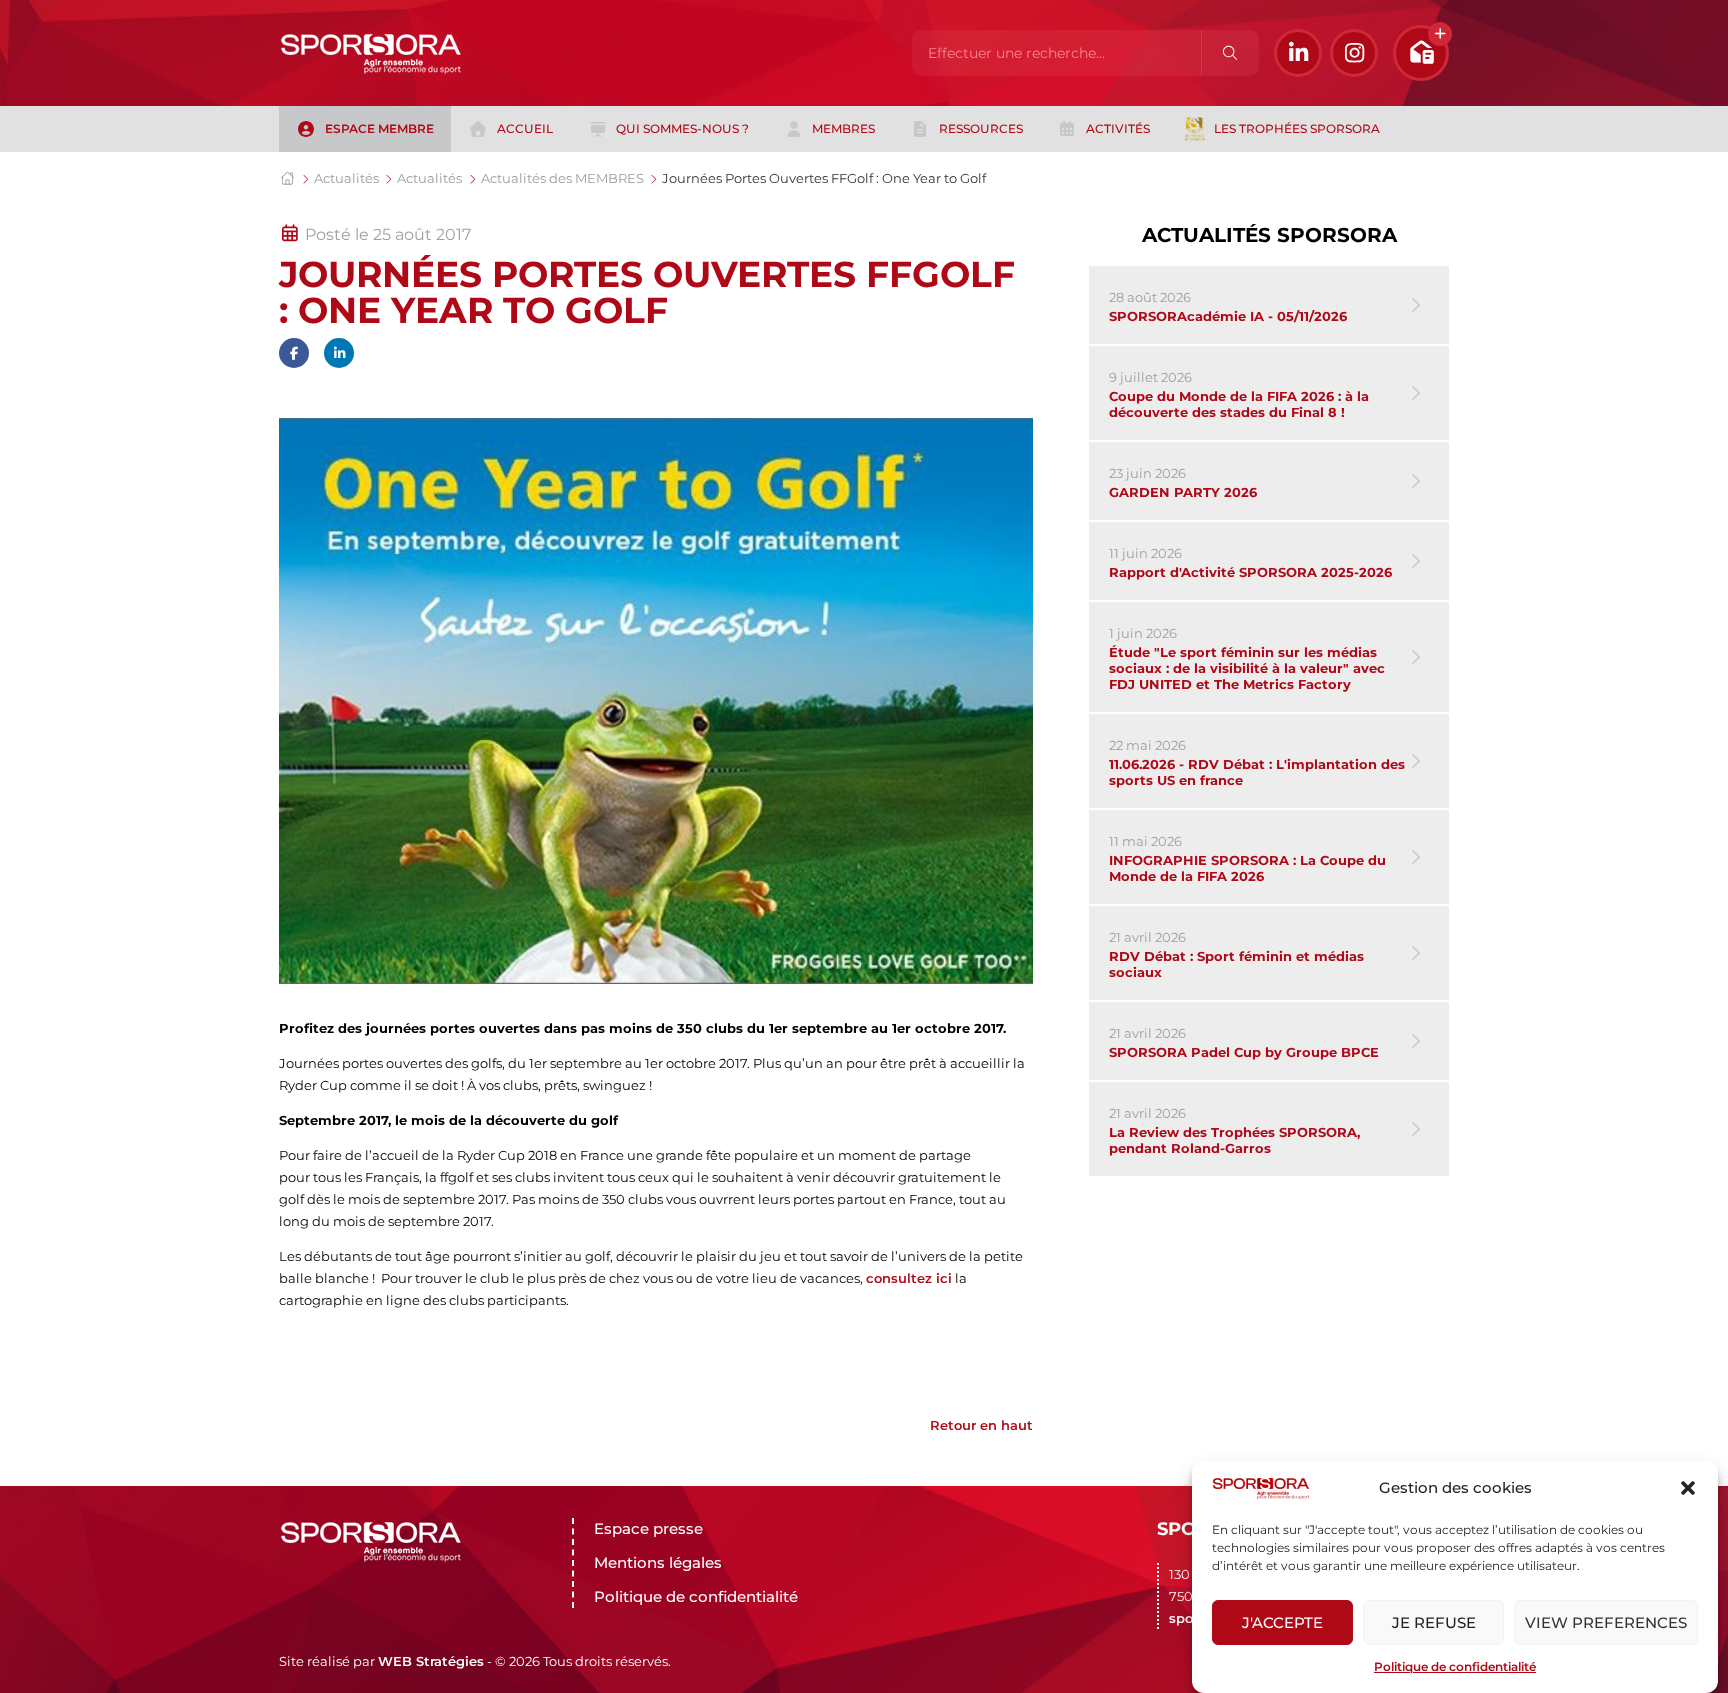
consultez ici (909, 1278)
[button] (1688, 1488)
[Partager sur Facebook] (294, 353)
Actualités (346, 178)
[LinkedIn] (1298, 53)
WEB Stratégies (431, 1661)
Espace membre (379, 128)
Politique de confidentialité (1455, 1666)
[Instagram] (1354, 53)
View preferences (1606, 1622)
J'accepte (1282, 1622)
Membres (843, 128)
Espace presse (648, 1528)
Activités (1118, 128)
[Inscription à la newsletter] (1421, 53)
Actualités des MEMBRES (562, 178)
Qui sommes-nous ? (682, 128)
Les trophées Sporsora (1297, 128)
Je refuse (1434, 1622)
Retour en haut (981, 1425)
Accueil (525, 128)
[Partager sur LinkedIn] (339, 353)
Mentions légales (658, 1562)
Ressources (981, 128)
